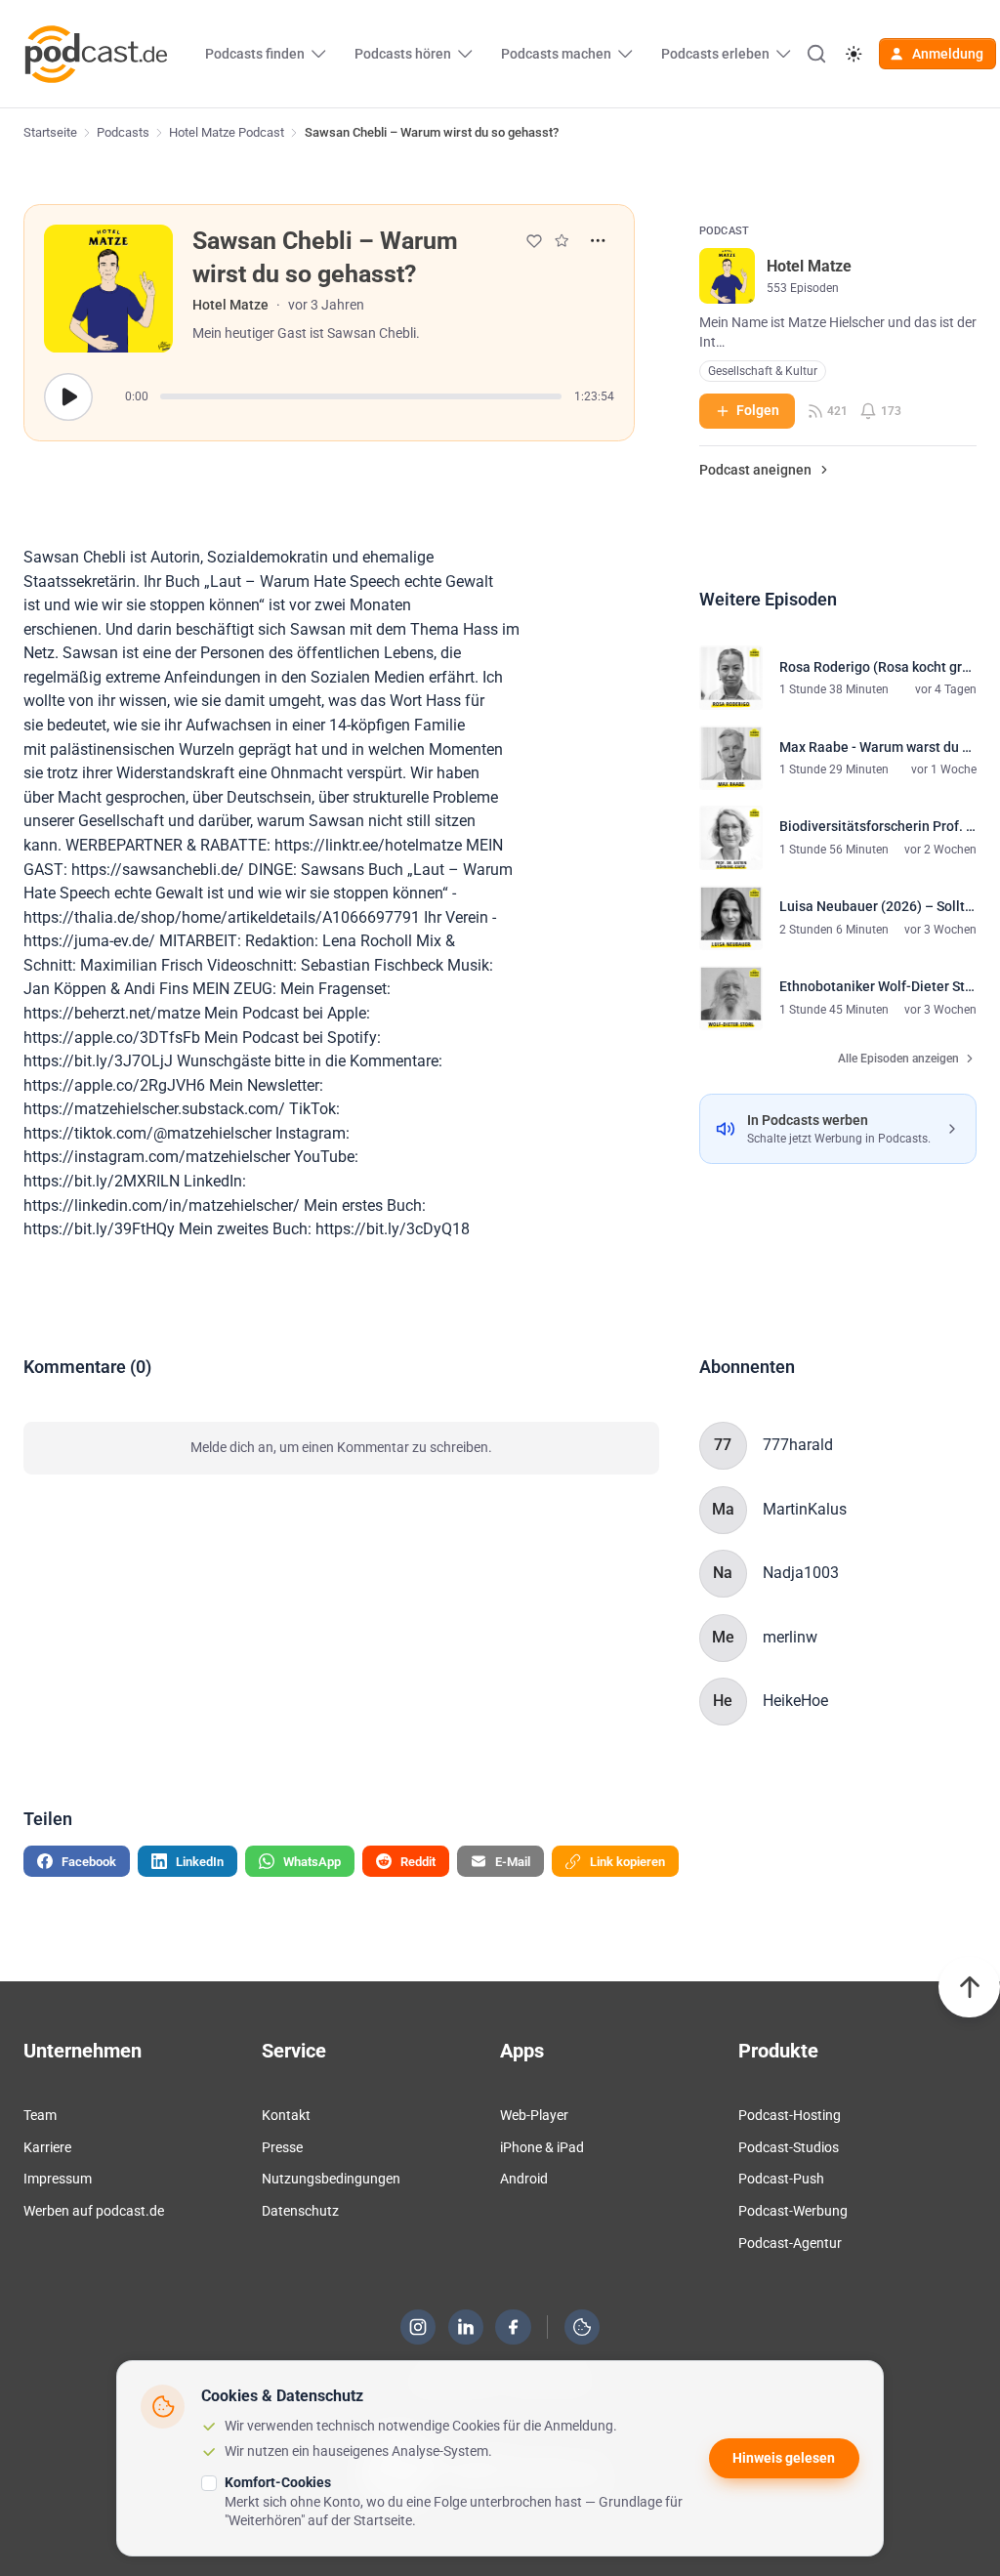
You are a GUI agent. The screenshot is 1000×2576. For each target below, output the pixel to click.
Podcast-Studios (789, 2147)
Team (40, 2115)
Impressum (58, 2179)
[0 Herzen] (534, 241)
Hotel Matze (230, 305)
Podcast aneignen (755, 470)
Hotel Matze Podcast (227, 132)
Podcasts (123, 132)
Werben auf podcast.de (94, 2211)
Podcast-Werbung (793, 2211)
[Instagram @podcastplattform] (418, 2327)
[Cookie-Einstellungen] (582, 2327)
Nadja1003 (801, 1573)
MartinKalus (805, 1509)
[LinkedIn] (466, 2327)
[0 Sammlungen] (562, 240)
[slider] (361, 396)
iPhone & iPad (542, 2147)
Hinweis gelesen (784, 2458)
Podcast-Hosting (790, 2115)
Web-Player (534, 2115)
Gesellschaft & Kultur (763, 371)
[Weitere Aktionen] (598, 241)
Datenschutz (300, 2211)
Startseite (50, 132)
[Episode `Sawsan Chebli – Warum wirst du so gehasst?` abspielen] (68, 397)
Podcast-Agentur (790, 2243)
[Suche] (816, 54)
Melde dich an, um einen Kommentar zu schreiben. (341, 1447)
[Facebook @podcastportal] (514, 2327)
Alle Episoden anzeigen (898, 1059)
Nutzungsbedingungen (331, 2179)
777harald (798, 1445)
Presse (282, 2147)
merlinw (790, 1637)
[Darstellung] (853, 54)
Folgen (758, 410)
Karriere (47, 2147)
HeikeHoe (795, 1701)
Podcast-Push (781, 2179)
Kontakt (286, 2115)
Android (524, 2179)
